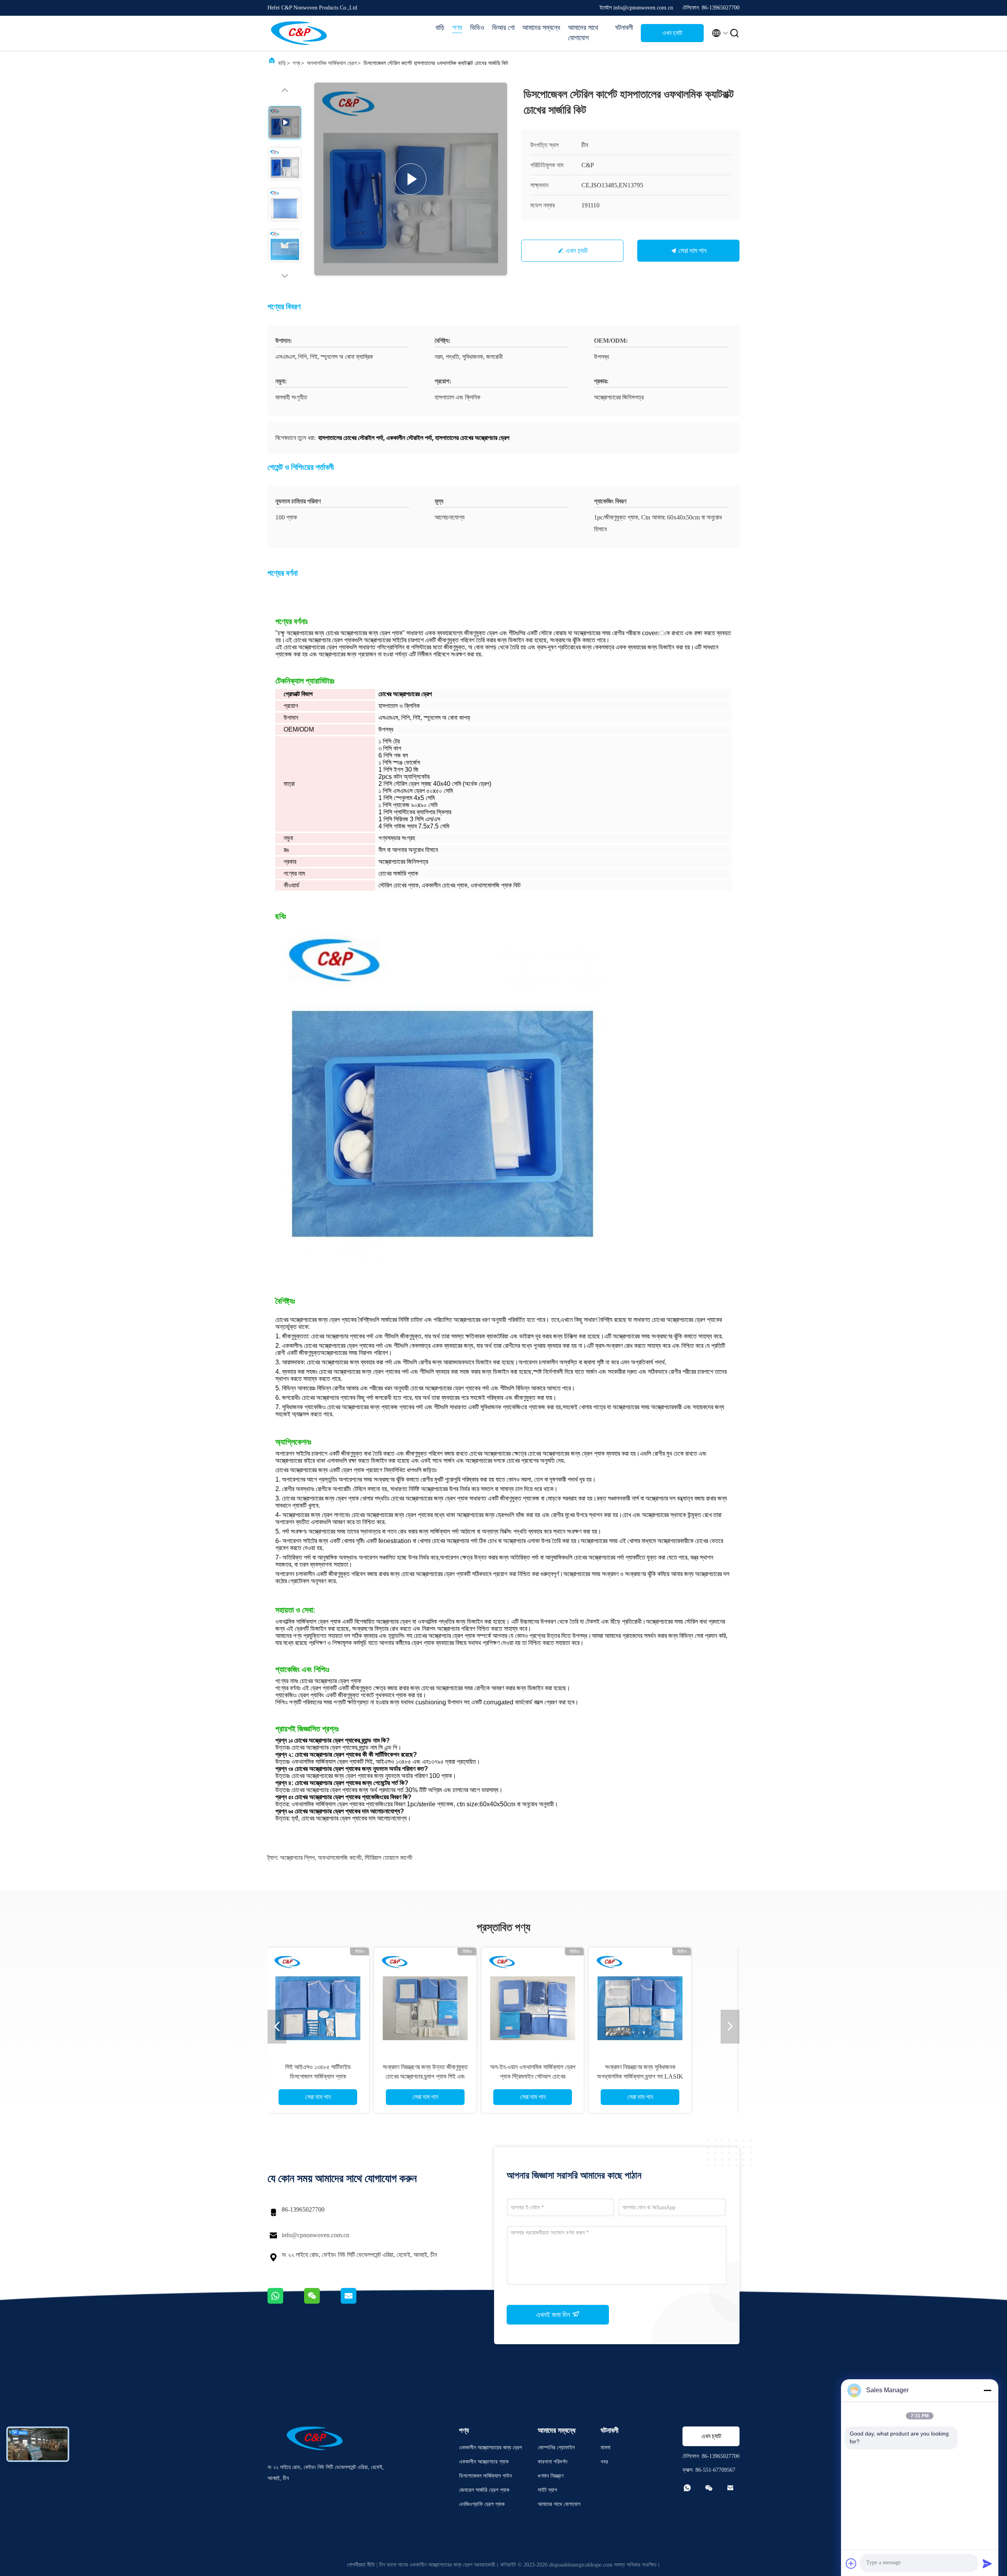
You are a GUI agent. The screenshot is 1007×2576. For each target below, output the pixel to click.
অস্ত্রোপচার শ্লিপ (297, 1858)
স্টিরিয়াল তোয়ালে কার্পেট (388, 1858)
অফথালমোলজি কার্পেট (340, 1858)
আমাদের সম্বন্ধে (541, 28)
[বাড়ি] (299, 33)
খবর (604, 2462)
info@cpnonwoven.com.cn (315, 2235)
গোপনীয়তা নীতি (361, 2565)
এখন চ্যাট (672, 33)
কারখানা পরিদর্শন (552, 2462)
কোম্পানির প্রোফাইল (556, 2448)
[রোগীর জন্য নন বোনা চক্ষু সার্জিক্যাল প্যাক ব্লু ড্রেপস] (454, 1999)
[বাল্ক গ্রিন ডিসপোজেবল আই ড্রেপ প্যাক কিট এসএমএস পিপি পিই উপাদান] (347, 1999)
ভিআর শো (503, 28)
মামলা (606, 2448)
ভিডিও (477, 28)
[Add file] (851, 2563)
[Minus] (987, 2390)
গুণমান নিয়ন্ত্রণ (551, 2476)
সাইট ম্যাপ (547, 2490)
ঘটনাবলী (624, 28)
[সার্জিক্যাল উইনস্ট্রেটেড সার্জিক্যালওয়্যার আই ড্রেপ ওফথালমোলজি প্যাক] (561, 1999)
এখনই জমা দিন (554, 2315)
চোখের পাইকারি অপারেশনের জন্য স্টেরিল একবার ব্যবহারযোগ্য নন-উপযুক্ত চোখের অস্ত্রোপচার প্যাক (711, 2076)
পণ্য (457, 28)
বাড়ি (440, 28)
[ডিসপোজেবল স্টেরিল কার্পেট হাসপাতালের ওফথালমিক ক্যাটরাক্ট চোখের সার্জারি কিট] (411, 179)
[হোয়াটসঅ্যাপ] (286, 2302)
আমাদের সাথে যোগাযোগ (583, 33)
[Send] (987, 2563)
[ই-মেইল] (358, 2302)
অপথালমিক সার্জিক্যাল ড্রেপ (332, 63)
